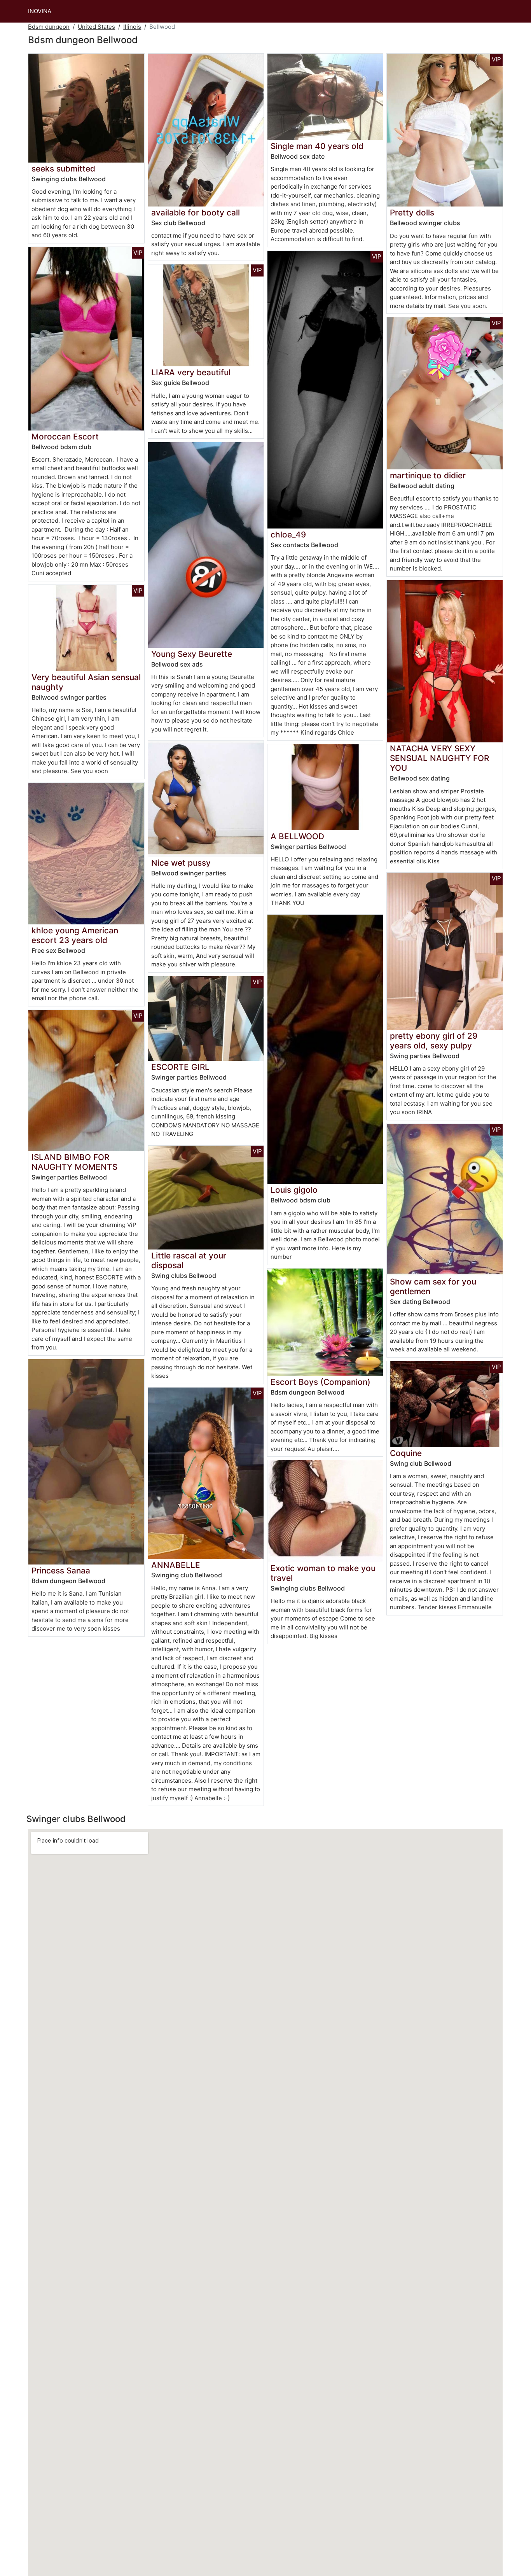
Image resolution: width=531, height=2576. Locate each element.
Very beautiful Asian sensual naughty (86, 682)
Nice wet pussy (181, 863)
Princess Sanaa (61, 1571)
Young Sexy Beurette (192, 654)
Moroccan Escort (65, 437)
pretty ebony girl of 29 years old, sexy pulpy (434, 1041)
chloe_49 (288, 535)
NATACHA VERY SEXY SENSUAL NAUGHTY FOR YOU (439, 758)
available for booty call (196, 213)
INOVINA (40, 11)
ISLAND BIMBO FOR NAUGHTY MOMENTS (74, 1162)
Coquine (406, 1453)
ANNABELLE (176, 1565)
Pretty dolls (412, 213)
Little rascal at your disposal (189, 1260)
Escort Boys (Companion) (321, 1382)
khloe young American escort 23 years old (75, 935)
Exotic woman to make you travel (323, 1573)
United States (96, 27)
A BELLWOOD (297, 836)
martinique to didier (428, 475)
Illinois (132, 27)
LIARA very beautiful (191, 372)
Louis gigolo (294, 1190)
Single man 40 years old (317, 146)
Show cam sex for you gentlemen (433, 1286)
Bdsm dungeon (49, 27)
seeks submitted (63, 169)
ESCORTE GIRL (180, 1067)
